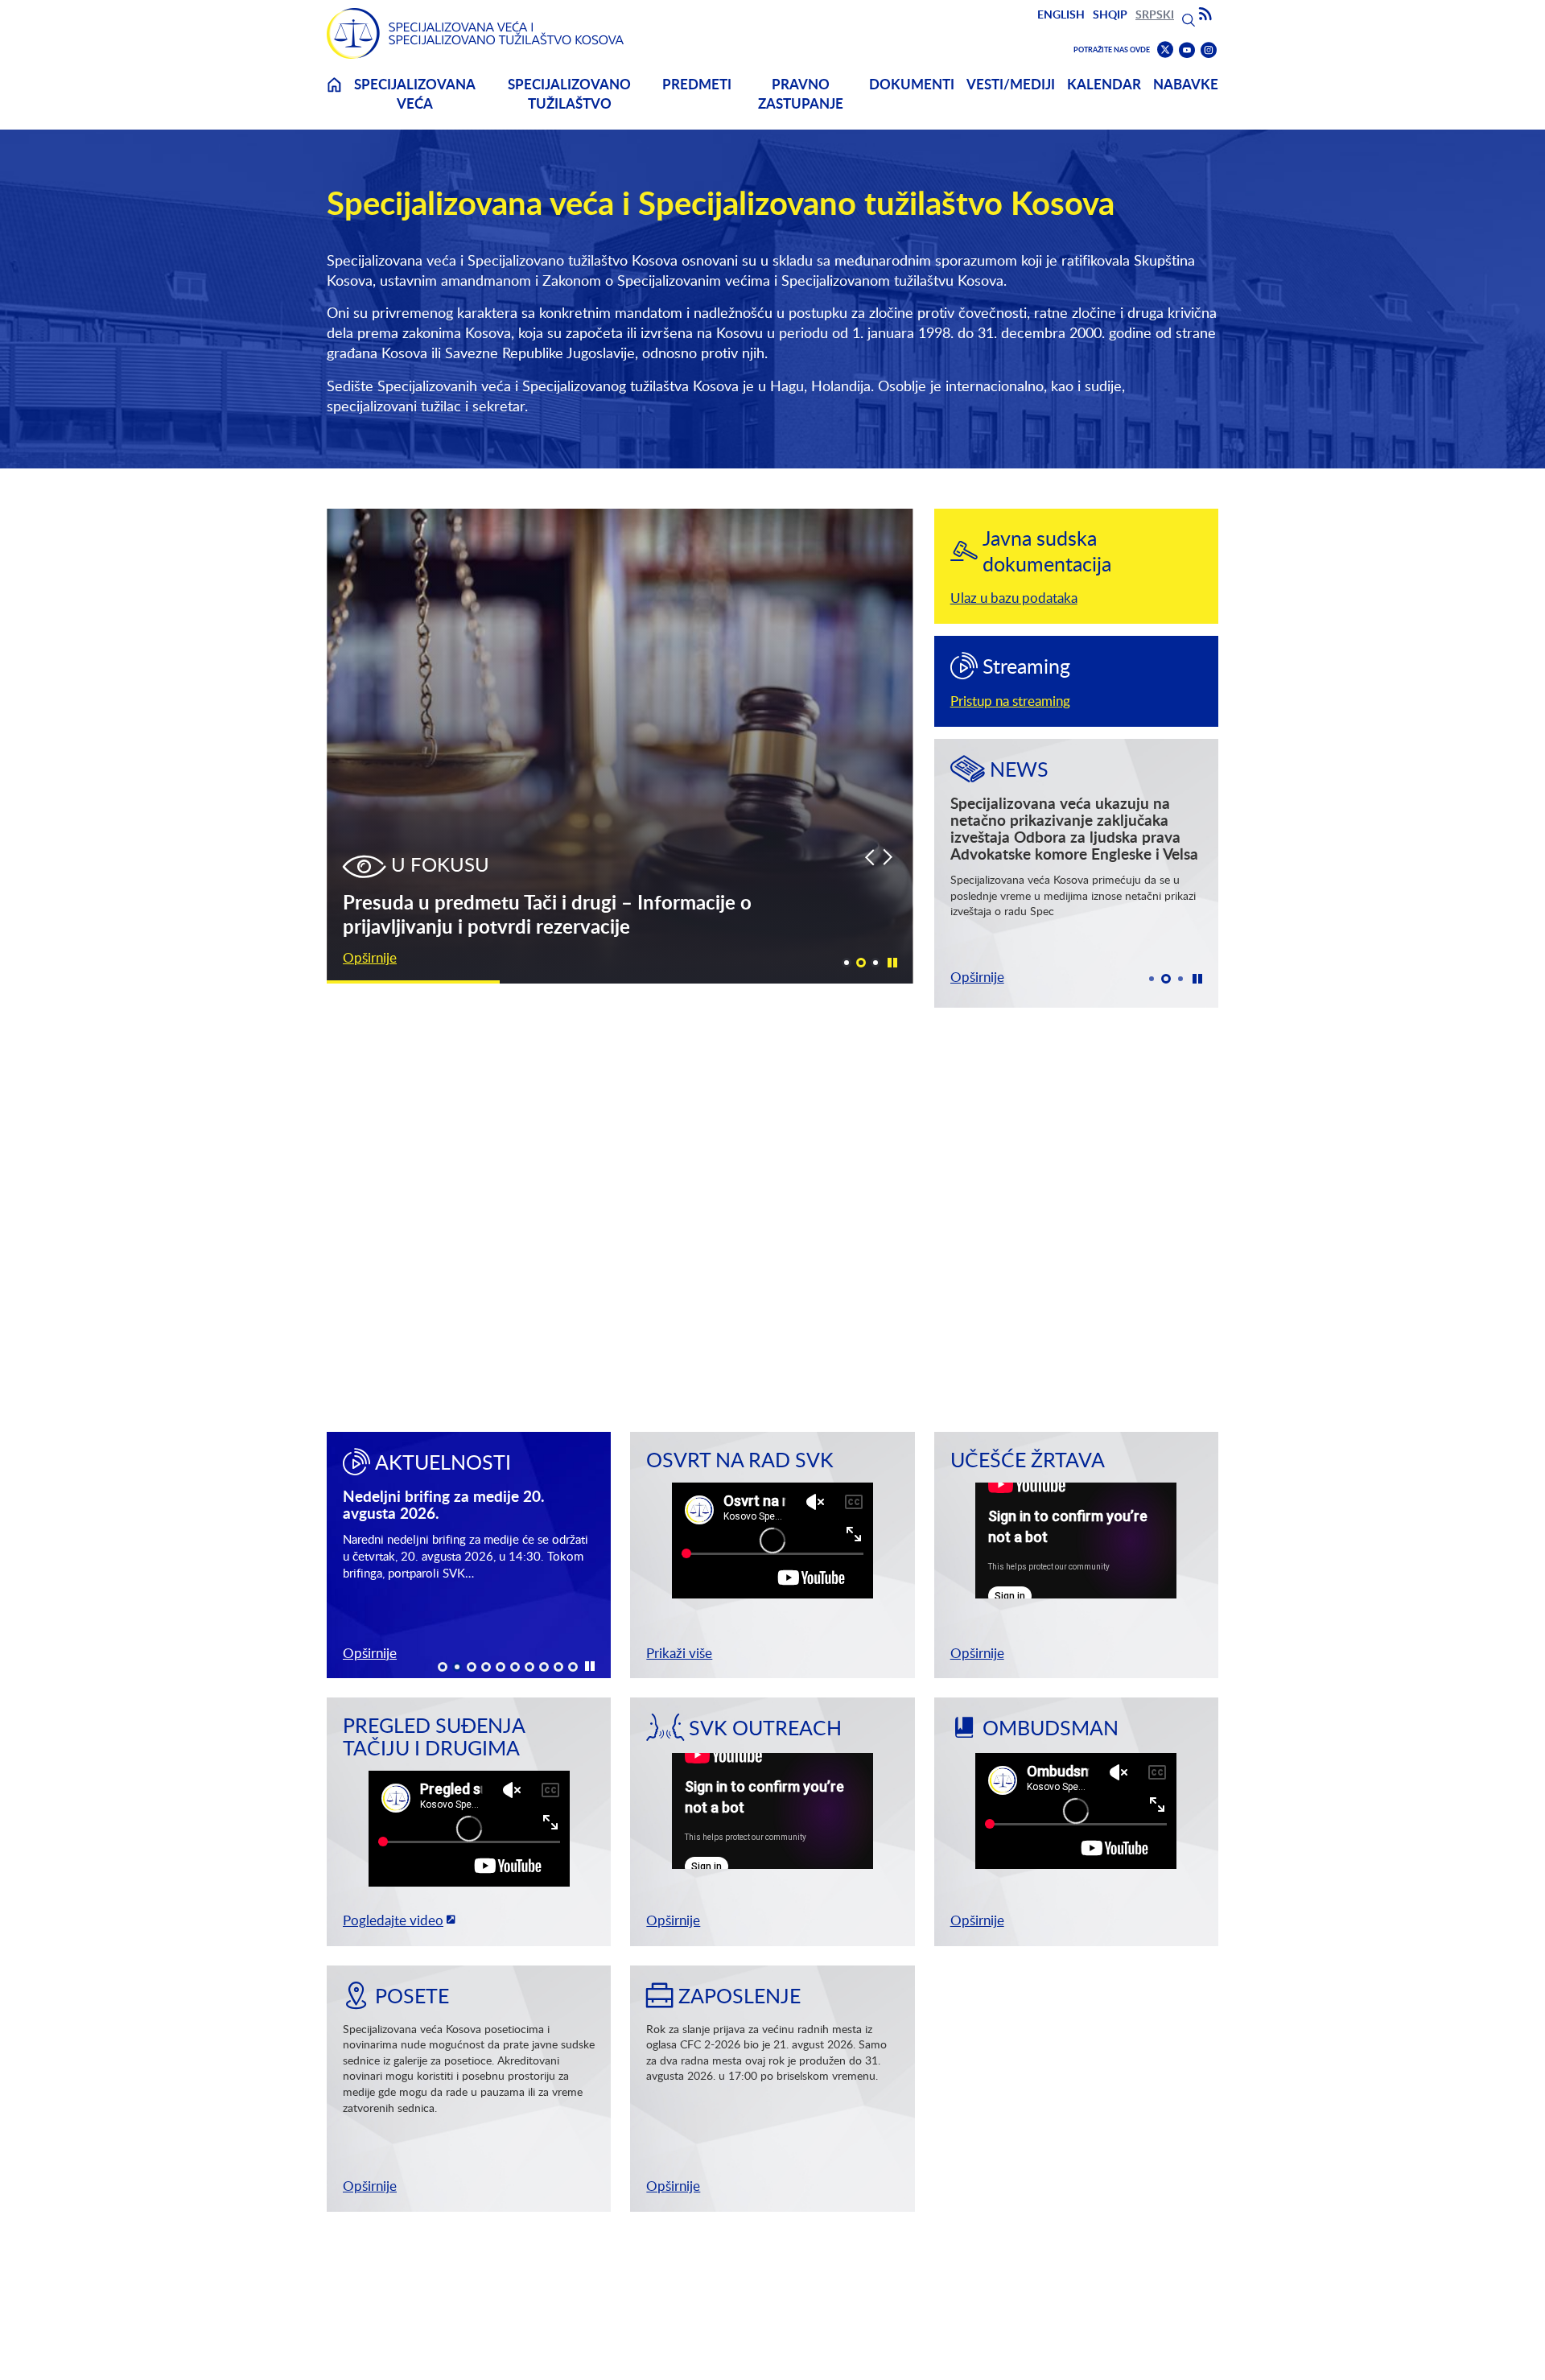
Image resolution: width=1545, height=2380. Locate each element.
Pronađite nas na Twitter (1165, 50)
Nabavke (1186, 84)
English (1061, 14)
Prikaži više (679, 1653)
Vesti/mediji (1011, 84)
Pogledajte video (393, 1920)
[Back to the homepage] (476, 33)
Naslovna (334, 95)
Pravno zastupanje (801, 94)
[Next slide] (888, 857)
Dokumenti (912, 84)
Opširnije (370, 957)
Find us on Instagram (1209, 50)
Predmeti (697, 84)
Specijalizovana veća (415, 94)
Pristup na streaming (1010, 701)
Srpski (1155, 14)
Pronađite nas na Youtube (1187, 50)
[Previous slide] (869, 857)
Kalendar (1104, 84)
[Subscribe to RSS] (1205, 14)
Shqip (1110, 14)
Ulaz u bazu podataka (1014, 598)
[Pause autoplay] (892, 962)
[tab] (847, 963)
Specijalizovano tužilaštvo (569, 94)
